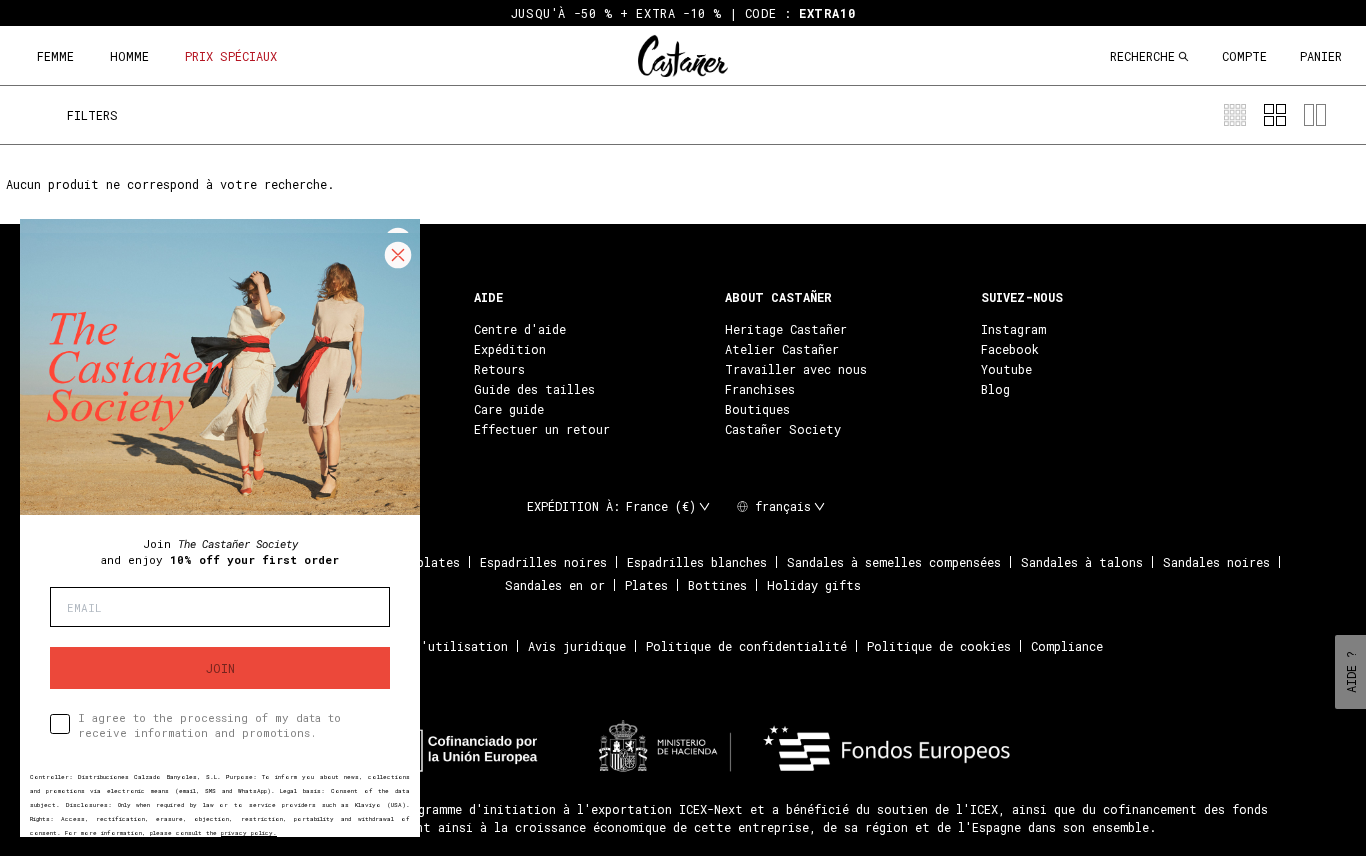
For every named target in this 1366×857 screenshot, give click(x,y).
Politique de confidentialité (746, 646)
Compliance (1067, 646)
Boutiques (757, 409)
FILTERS (92, 115)
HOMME (129, 56)
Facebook (1010, 349)
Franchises (760, 389)
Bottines (717, 585)
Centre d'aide (520, 329)
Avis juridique (577, 646)
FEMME (55, 56)
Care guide (509, 409)
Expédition (510, 349)
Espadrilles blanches (697, 562)
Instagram (1013, 329)
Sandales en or (555, 585)
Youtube (1006, 369)
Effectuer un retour (542, 429)
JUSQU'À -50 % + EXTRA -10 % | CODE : (683, 13)
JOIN (220, 668)
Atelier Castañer (782, 349)
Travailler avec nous (796, 369)
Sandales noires (1216, 562)
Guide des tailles (534, 389)
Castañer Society (783, 429)
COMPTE (1244, 56)
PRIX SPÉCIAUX (231, 56)
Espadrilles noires (543, 562)
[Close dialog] (398, 255)
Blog (995, 389)
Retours (499, 369)
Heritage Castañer (786, 329)
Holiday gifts (814, 585)
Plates (646, 585)
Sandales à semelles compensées (894, 562)
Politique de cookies (939, 646)
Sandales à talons (1082, 562)
